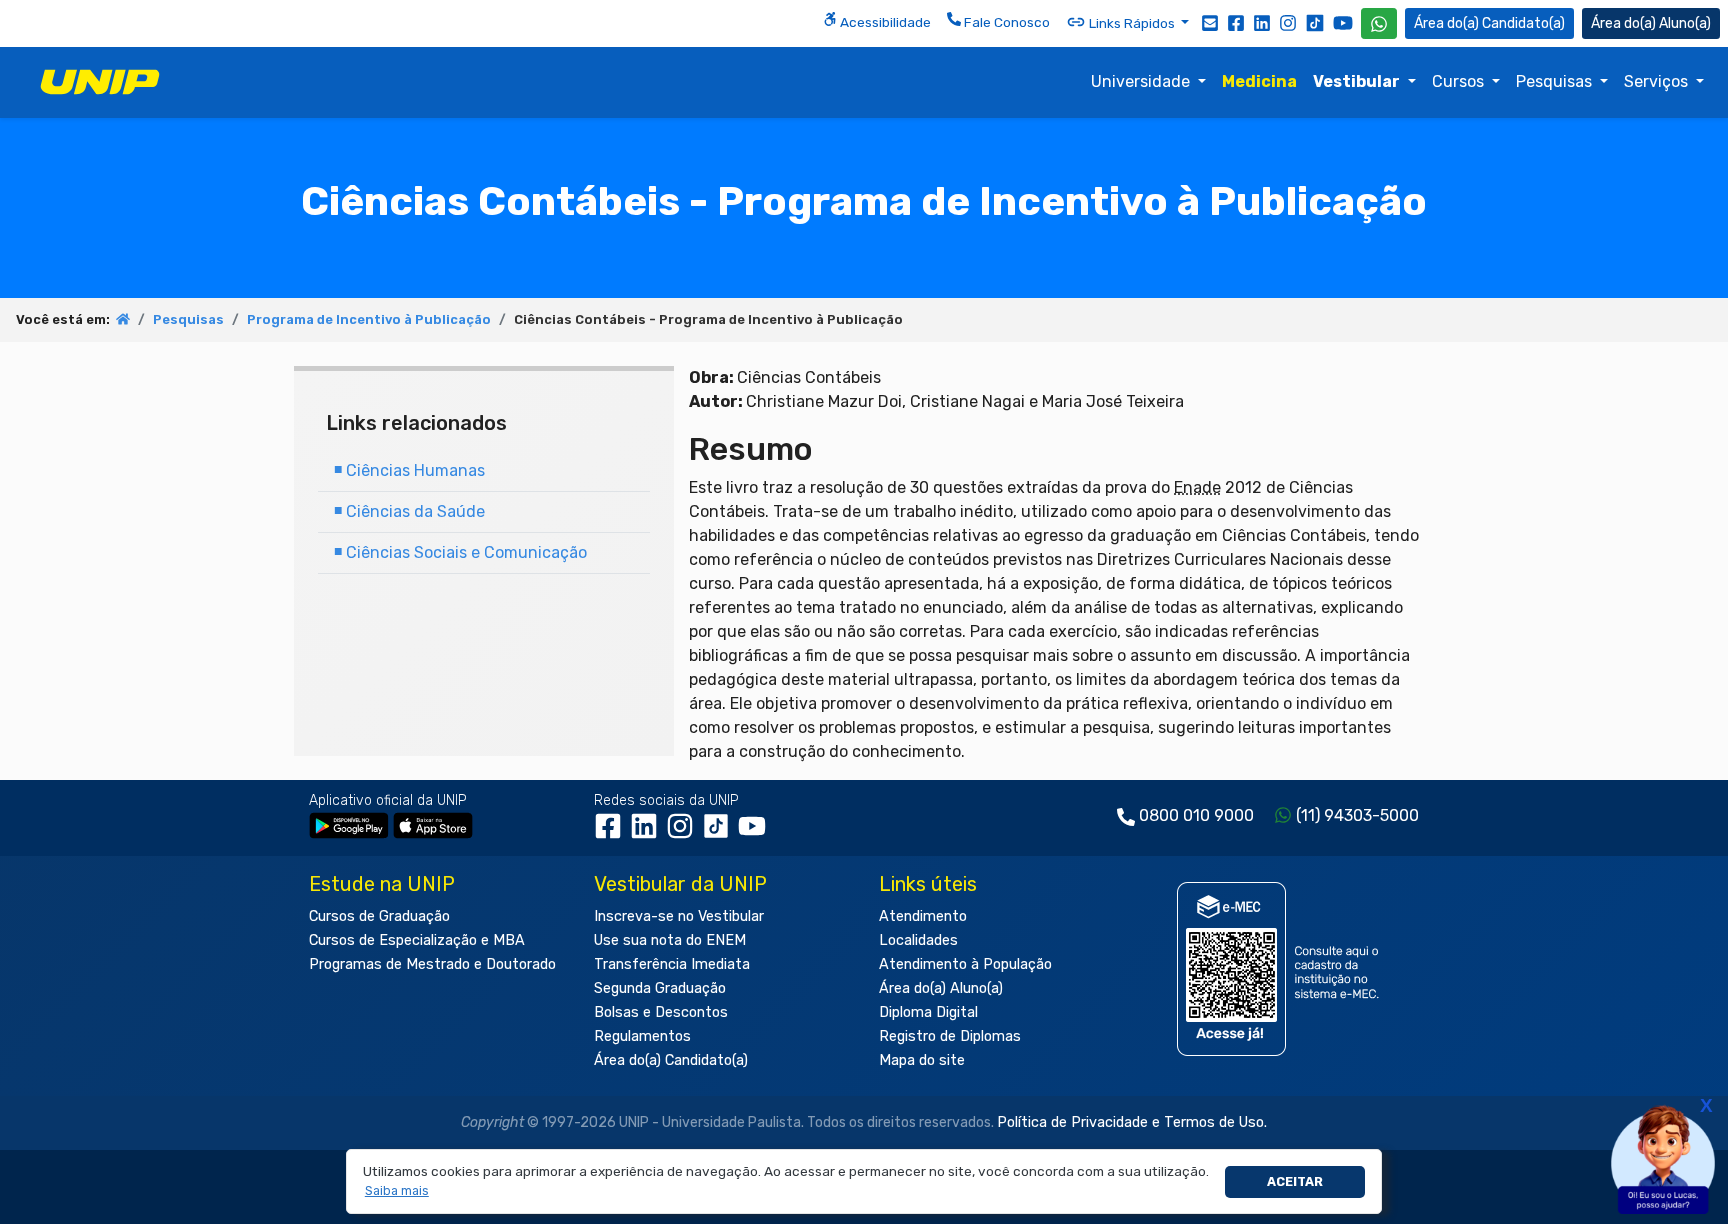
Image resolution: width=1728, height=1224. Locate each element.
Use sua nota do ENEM (670, 940)
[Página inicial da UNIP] (123, 319)
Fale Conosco (1005, 22)
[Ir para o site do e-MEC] (1281, 968)
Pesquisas (1556, 81)
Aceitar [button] (1295, 1181)
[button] (396, 1191)
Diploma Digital (928, 1012)
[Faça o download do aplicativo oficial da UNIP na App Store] (433, 824)
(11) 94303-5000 (1357, 815)
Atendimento (923, 916)
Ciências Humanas (409, 470)
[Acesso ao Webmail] (1210, 22)
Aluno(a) (1685, 23)
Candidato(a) (1523, 23)
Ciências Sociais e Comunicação (460, 552)
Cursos (1460, 81)
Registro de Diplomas (950, 1036)
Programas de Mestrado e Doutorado (432, 964)
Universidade (1142, 81)
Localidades (918, 940)
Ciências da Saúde (409, 511)
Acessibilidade (884, 22)
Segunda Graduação (660, 988)
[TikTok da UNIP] (720, 833)
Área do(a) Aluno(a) (941, 988)
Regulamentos (642, 1036)
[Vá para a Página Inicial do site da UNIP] (100, 82)
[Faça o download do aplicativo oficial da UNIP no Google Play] (349, 824)
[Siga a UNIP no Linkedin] (1262, 22)
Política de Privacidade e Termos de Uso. (1132, 1122)
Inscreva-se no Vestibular (679, 916)
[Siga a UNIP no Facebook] (1236, 22)
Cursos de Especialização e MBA (417, 940)
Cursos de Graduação (379, 916)
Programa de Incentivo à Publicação (369, 319)
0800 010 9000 (1196, 815)
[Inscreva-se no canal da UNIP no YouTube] (1343, 22)
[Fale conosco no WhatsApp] (1379, 23)
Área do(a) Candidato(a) (671, 1060)
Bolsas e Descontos (661, 1012)
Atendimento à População (965, 964)
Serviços (1658, 81)
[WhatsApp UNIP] (1379, 23)
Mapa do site (922, 1060)
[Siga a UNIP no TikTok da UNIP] (1315, 22)
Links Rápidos (1132, 23)
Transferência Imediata (672, 964)
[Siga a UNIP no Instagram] (1288, 22)
